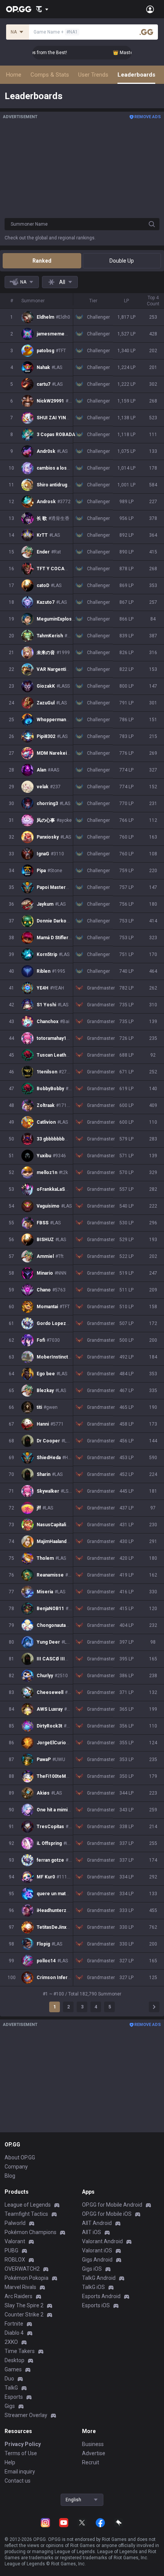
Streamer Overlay (26, 2415)
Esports (14, 2397)
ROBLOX (15, 2260)
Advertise (94, 2453)
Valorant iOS (97, 2250)
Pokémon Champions (31, 2232)
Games (13, 2369)
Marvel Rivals (20, 2287)
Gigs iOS (92, 2269)
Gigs (10, 2406)
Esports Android (101, 2296)
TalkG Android (99, 2278)
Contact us (18, 2481)
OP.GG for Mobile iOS (107, 2214)
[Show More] (42, 9)
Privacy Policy (23, 2444)
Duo (9, 2379)
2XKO (11, 2342)
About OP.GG (20, 2157)
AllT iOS (92, 2232)
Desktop (14, 2360)
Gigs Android (97, 2260)
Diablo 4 (14, 2333)
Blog (10, 2176)
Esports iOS (96, 2305)
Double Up (122, 261)
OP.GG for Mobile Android (112, 2205)
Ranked (42, 261)
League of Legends (28, 2205)
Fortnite (14, 2324)
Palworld (15, 2223)
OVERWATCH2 (22, 2269)
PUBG (11, 2250)
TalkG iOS (93, 2287)
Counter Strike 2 (24, 2315)
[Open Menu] (150, 9)
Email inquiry (20, 2472)
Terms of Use (21, 2453)
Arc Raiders (18, 2296)
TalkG (11, 2388)
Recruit (91, 2462)
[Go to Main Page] (19, 9)
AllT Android (97, 2223)
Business (93, 2444)
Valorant (15, 2241)
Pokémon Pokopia (27, 2278)
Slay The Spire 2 (24, 2305)
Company (16, 2167)
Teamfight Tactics (26, 2214)
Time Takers (20, 2351)
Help (10, 2462)
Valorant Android (102, 2241)
